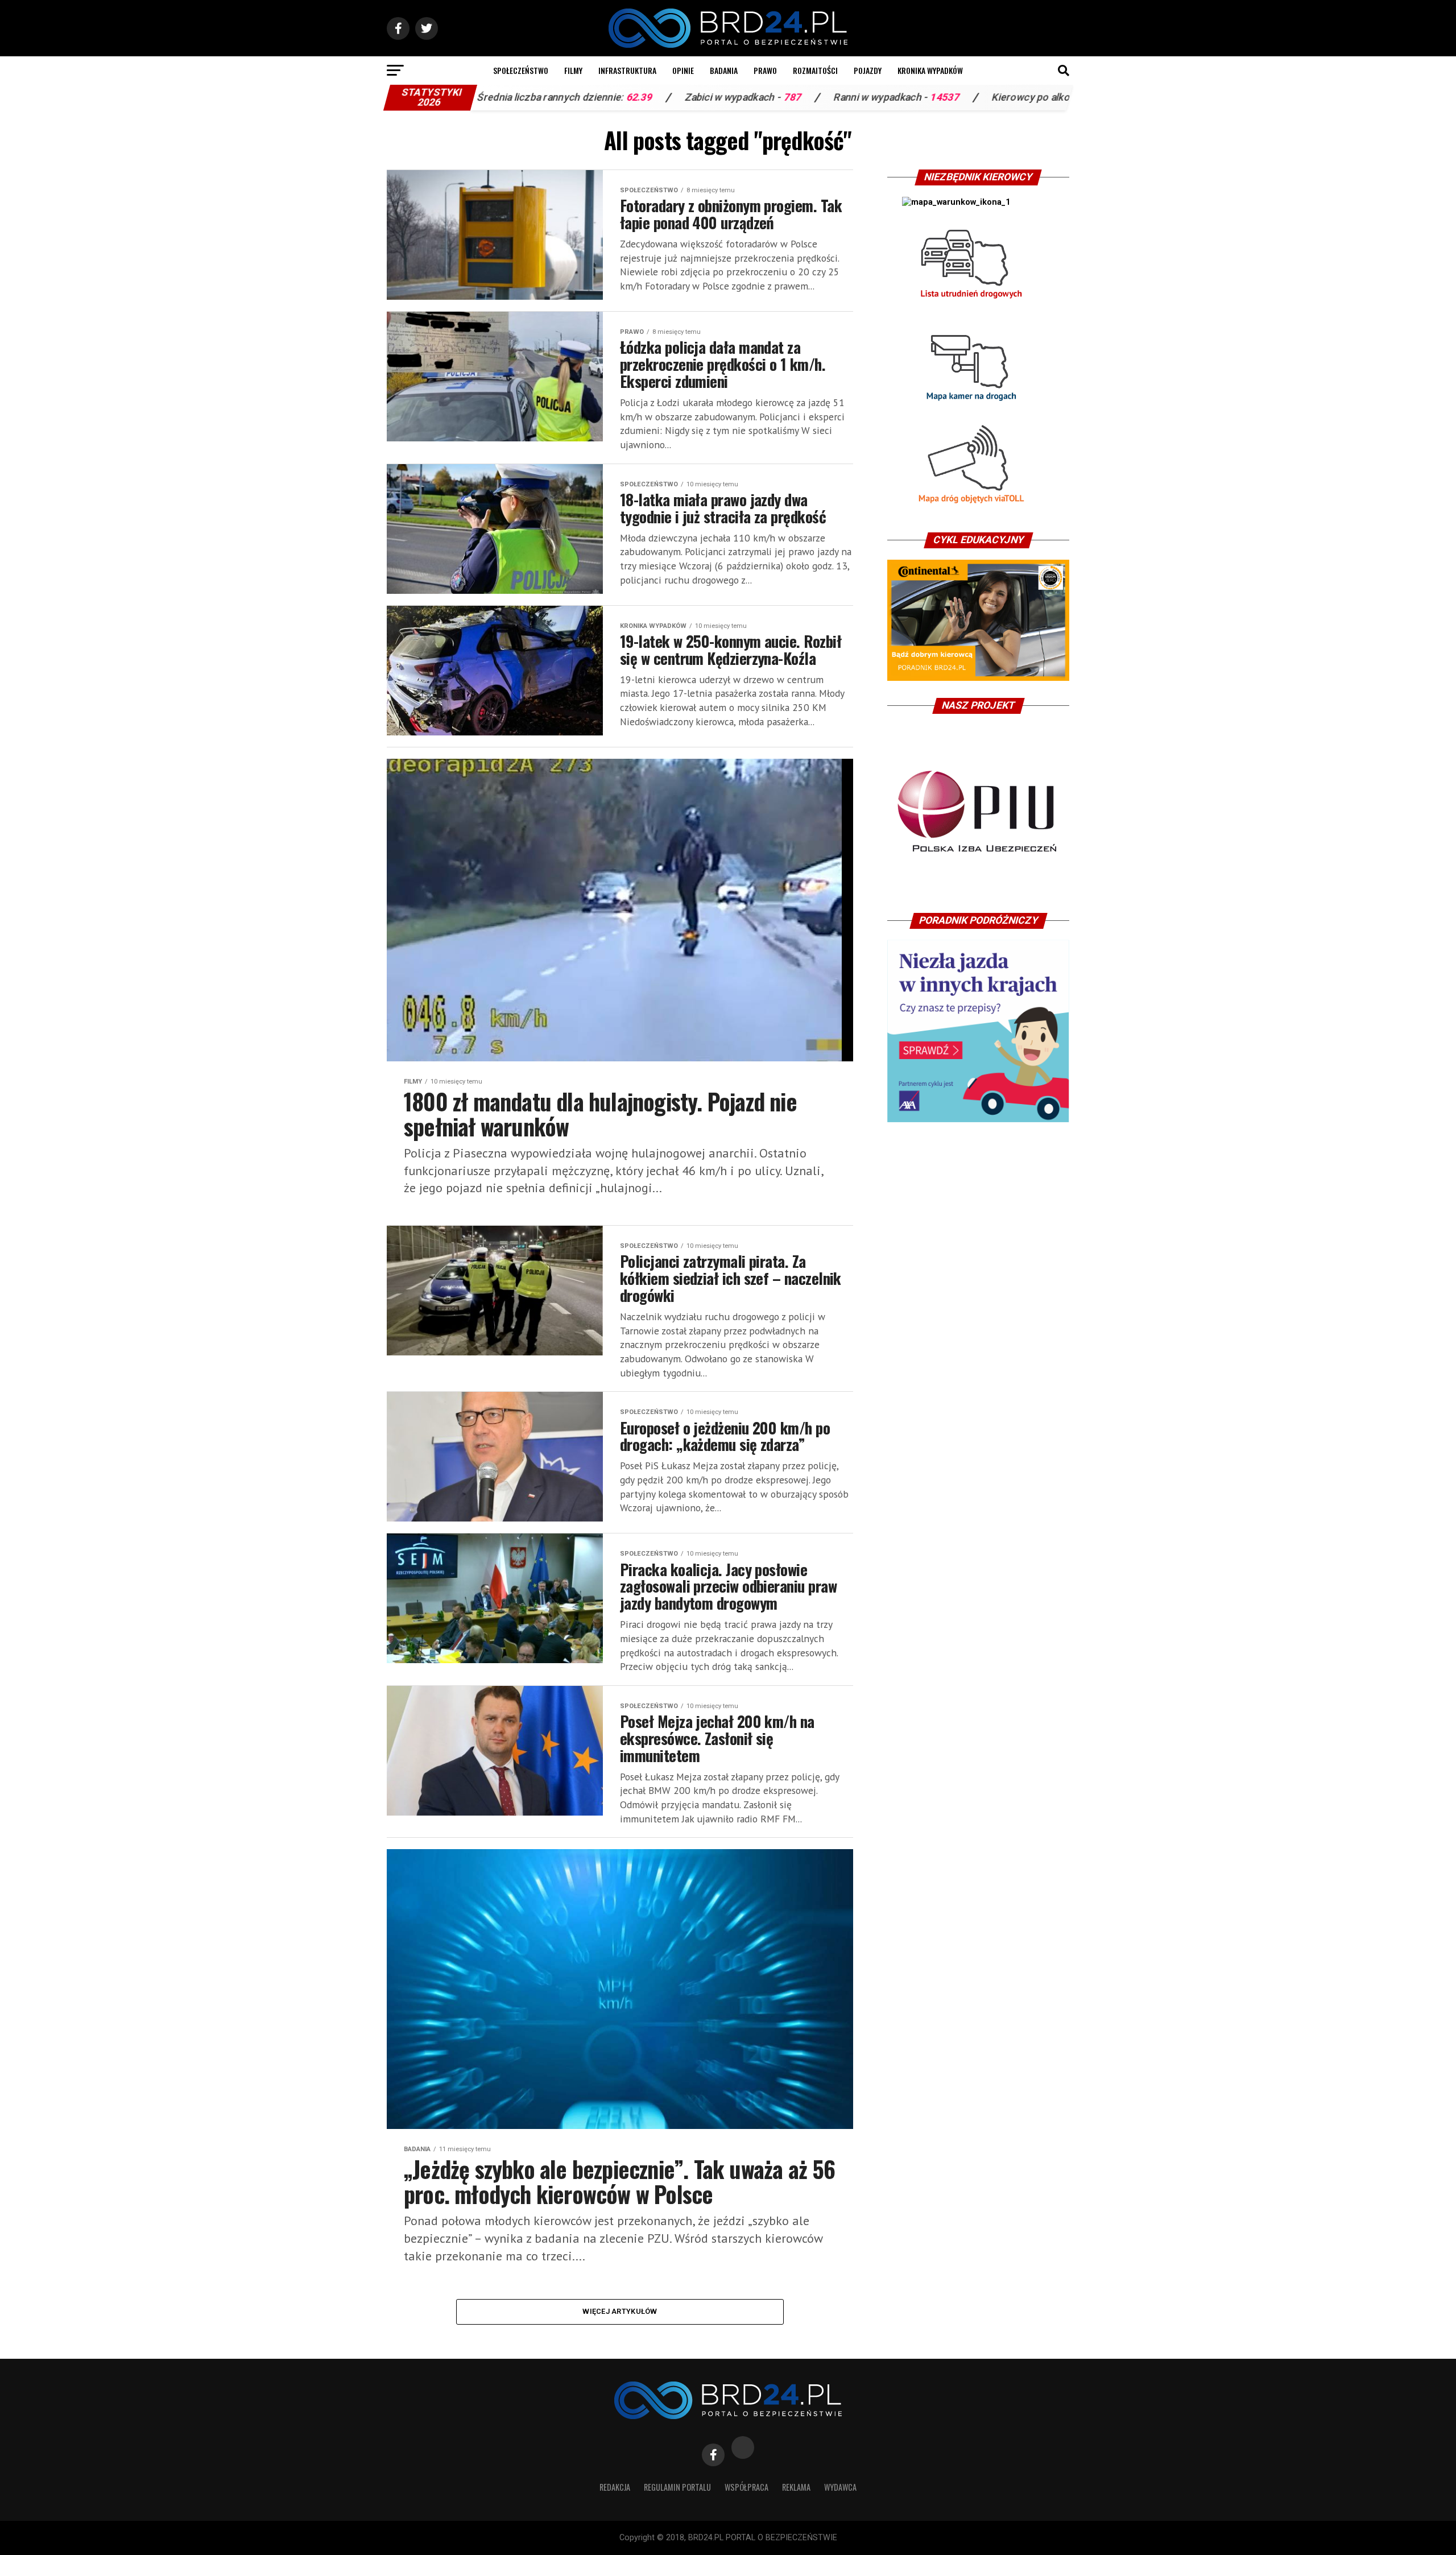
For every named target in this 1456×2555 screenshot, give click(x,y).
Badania (724, 70)
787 (630, 97)
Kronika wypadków (930, 70)
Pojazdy (868, 70)
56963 (951, 97)
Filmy (573, 70)
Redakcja (615, 2487)
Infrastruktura (627, 70)
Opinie (683, 70)
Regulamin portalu (677, 2487)
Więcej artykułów (620, 2311)
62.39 (477, 97)
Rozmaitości (815, 70)
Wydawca (840, 2487)
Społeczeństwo (521, 70)
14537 (782, 97)
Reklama (796, 2487)
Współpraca (746, 2487)
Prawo (765, 70)
